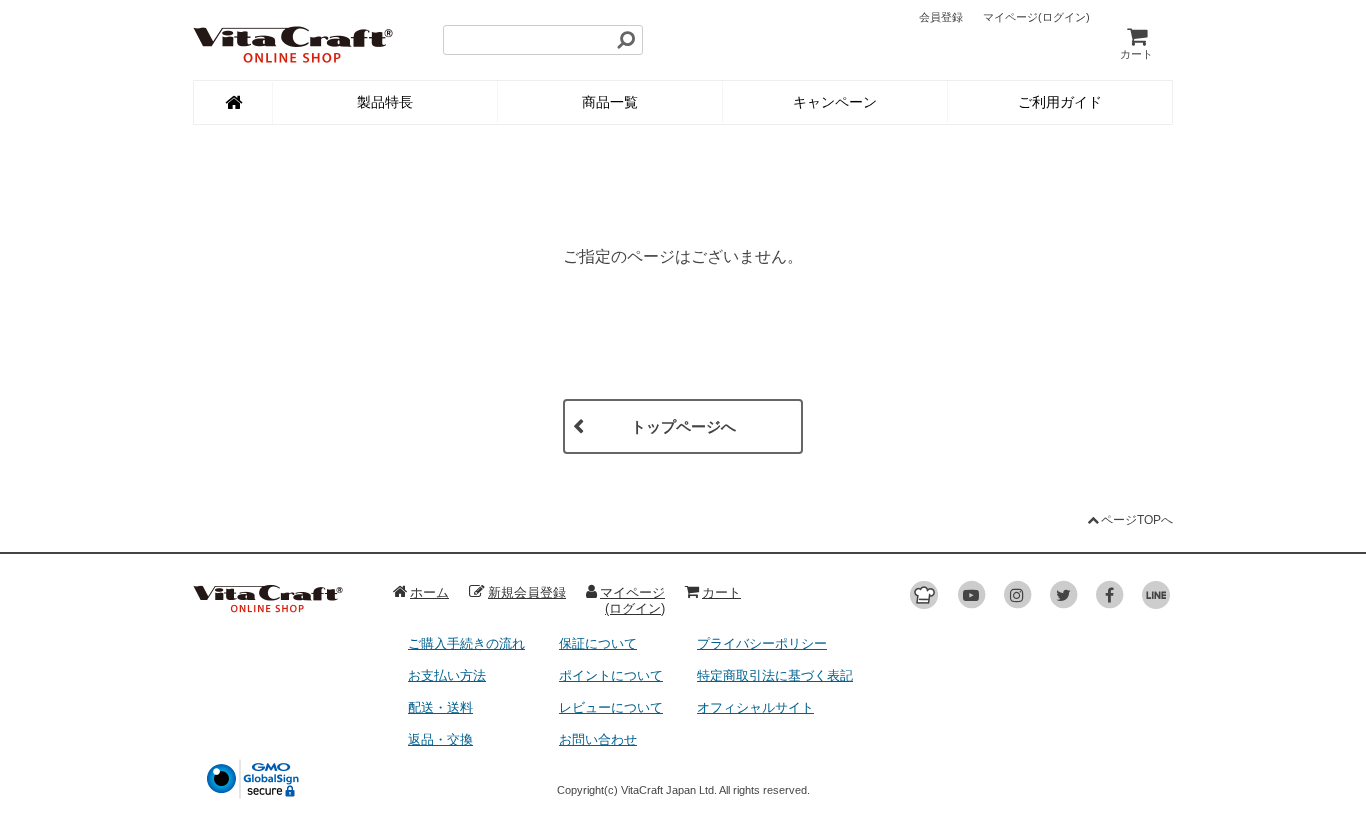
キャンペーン (835, 102)
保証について (598, 643)
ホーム (429, 592)
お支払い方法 (447, 675)
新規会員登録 (527, 592)
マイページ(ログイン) (632, 600)
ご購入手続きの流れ (466, 643)
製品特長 (385, 102)
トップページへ (683, 426)
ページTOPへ (1137, 520)
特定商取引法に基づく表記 (775, 675)
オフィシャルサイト (755, 707)
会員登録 (941, 17)
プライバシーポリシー (762, 643)
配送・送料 (440, 707)
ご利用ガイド (1060, 102)
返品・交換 (440, 739)
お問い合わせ (598, 739)
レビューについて (611, 707)
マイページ (1036, 17)
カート (1136, 54)
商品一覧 (610, 102)
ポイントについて (611, 675)
